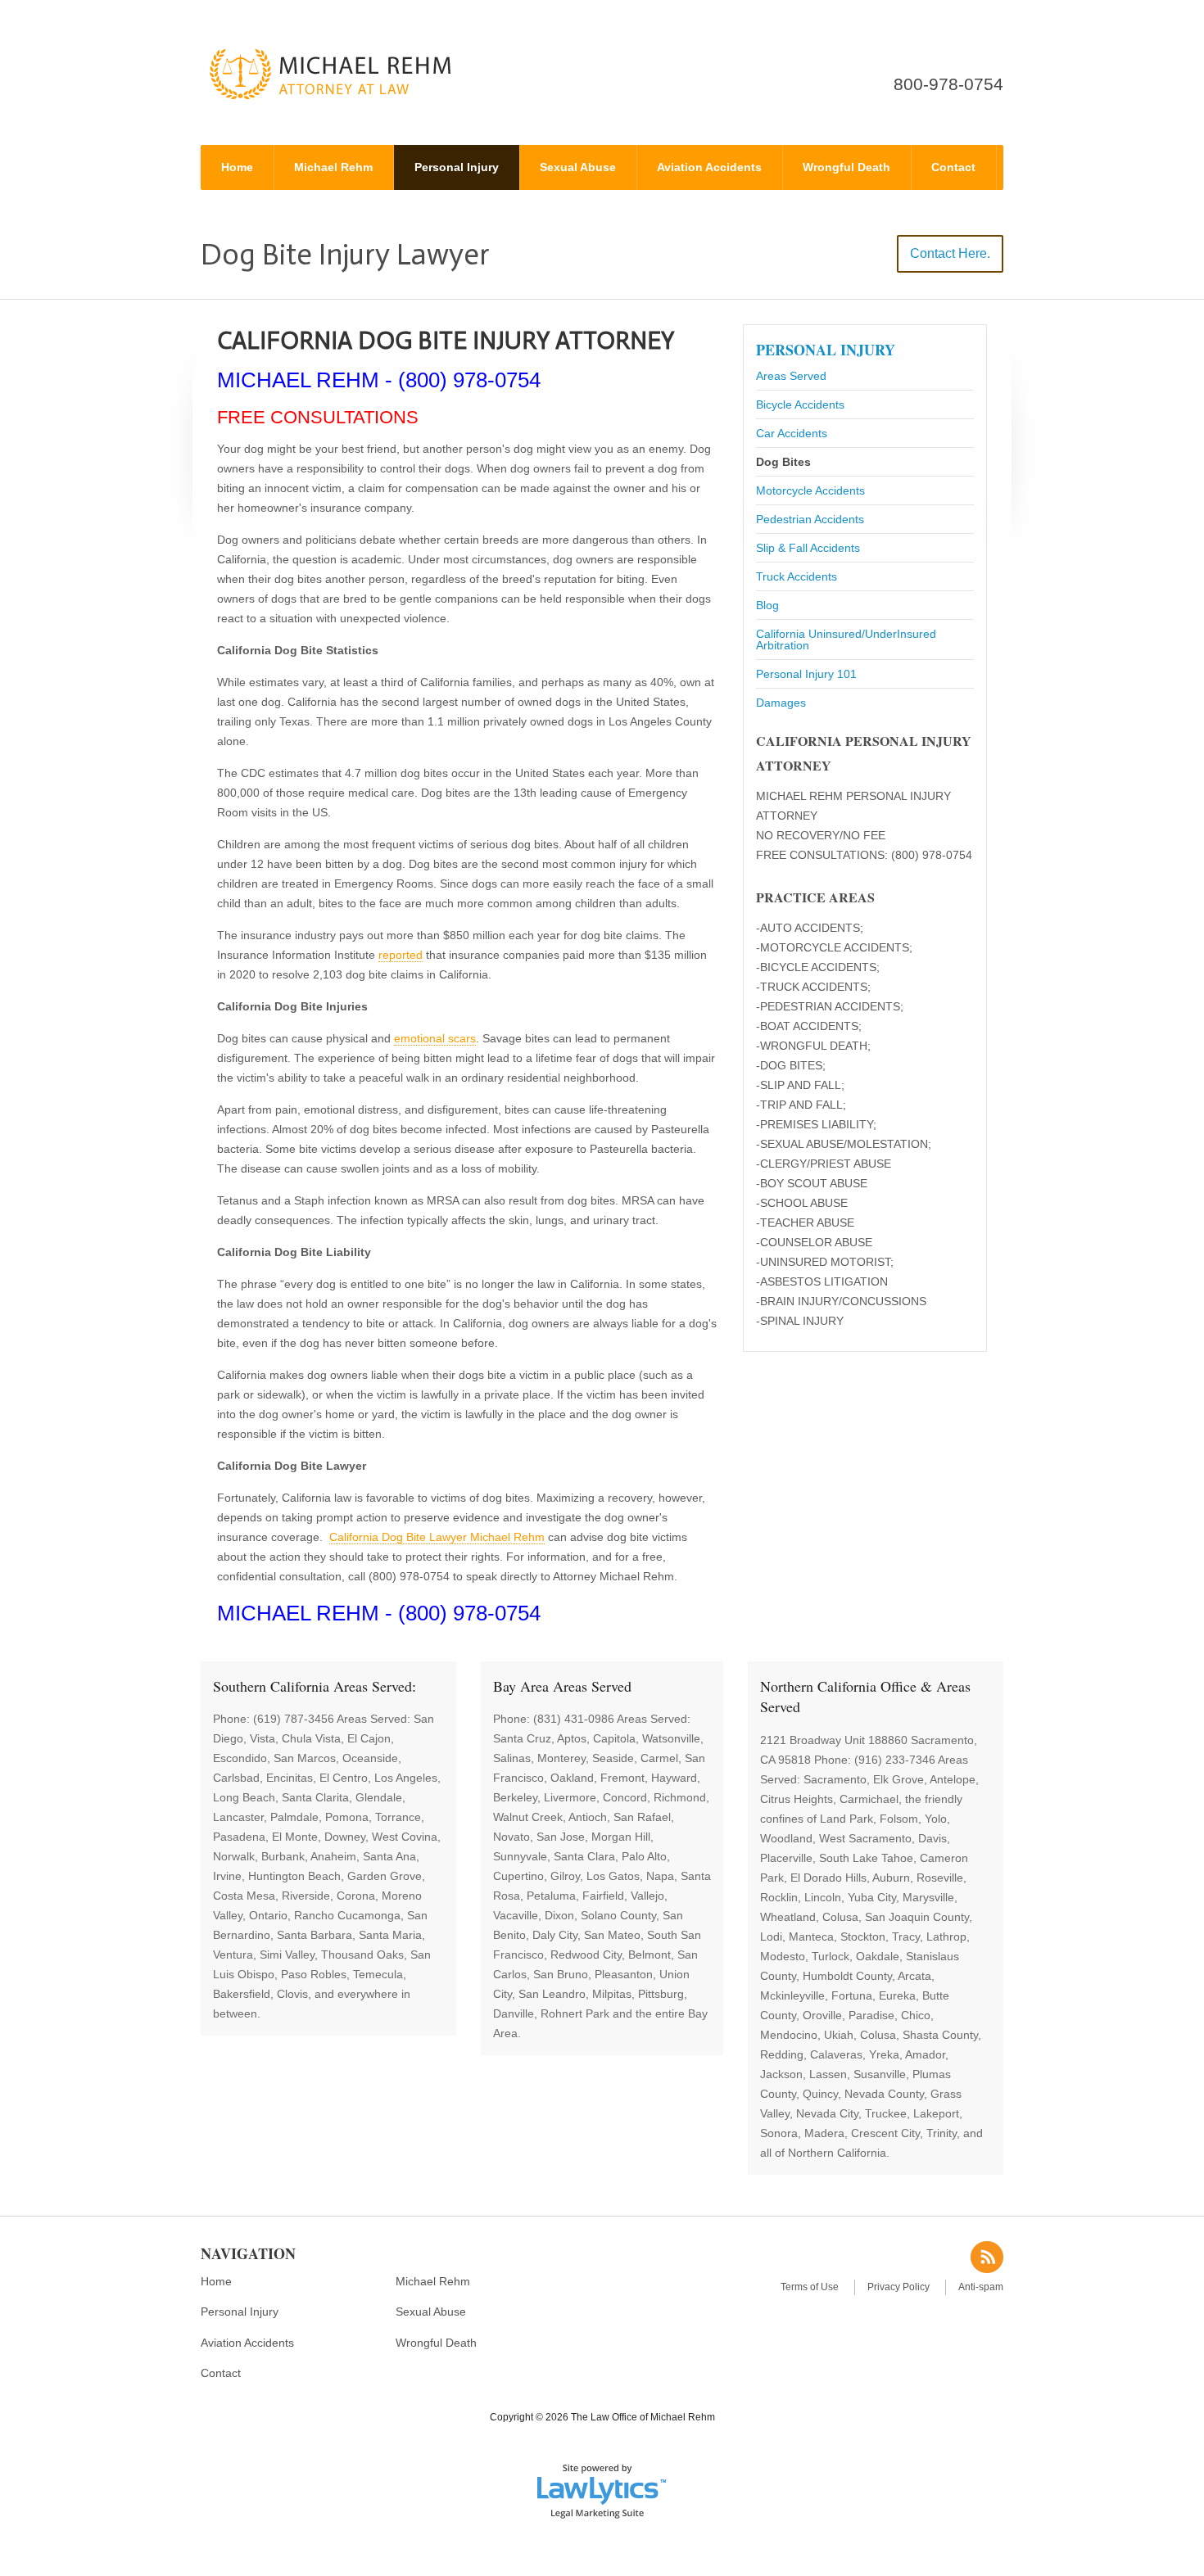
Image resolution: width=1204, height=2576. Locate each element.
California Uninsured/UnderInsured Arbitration (846, 639)
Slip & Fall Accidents (808, 548)
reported (401, 955)
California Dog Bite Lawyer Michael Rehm (437, 1537)
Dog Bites (783, 462)
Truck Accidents (797, 576)
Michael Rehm (333, 167)
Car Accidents (792, 433)
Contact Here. (950, 253)
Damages (781, 703)
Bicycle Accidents (800, 404)
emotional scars (435, 1038)
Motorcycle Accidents (810, 490)
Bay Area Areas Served (562, 1686)
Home (237, 167)
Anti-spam (981, 2287)
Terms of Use (810, 2287)
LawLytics (602, 2490)
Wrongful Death (846, 167)
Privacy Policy (898, 2287)
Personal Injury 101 (806, 674)
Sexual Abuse (578, 167)
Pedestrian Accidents (810, 519)
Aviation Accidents (709, 167)
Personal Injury (457, 167)
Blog (767, 605)
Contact (953, 167)
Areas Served (791, 376)
